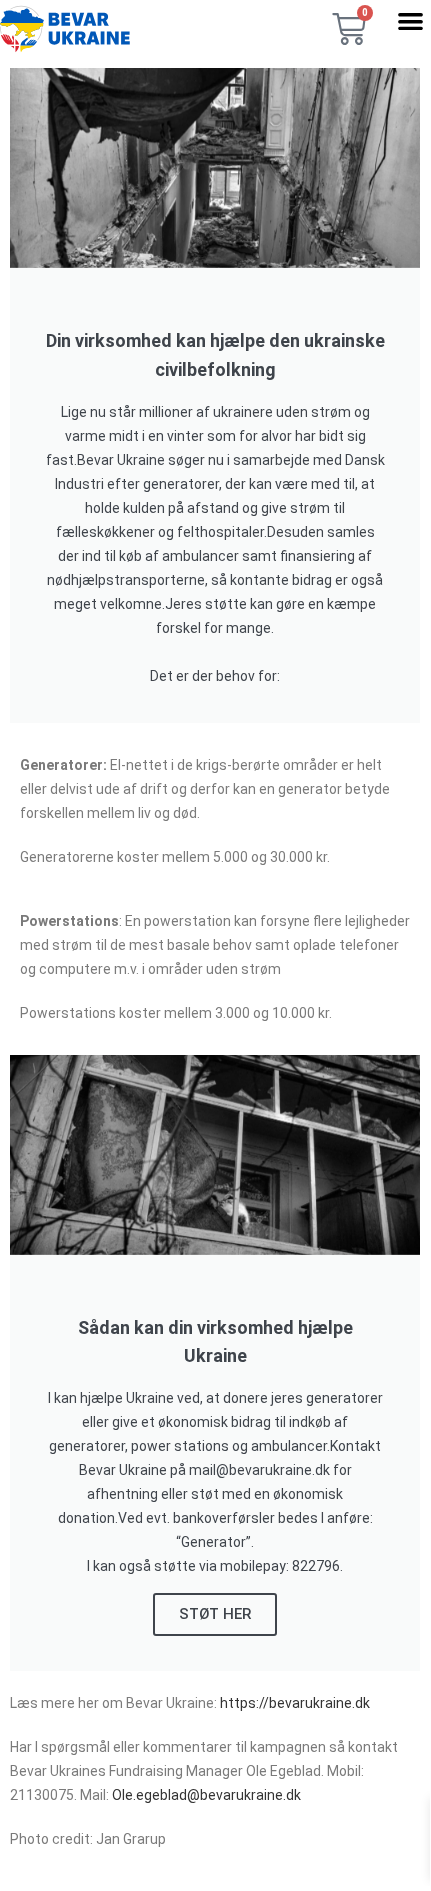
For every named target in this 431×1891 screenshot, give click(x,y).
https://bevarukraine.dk (295, 1703)
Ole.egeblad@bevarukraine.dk (206, 1795)
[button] (410, 20)
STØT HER (215, 1614)
